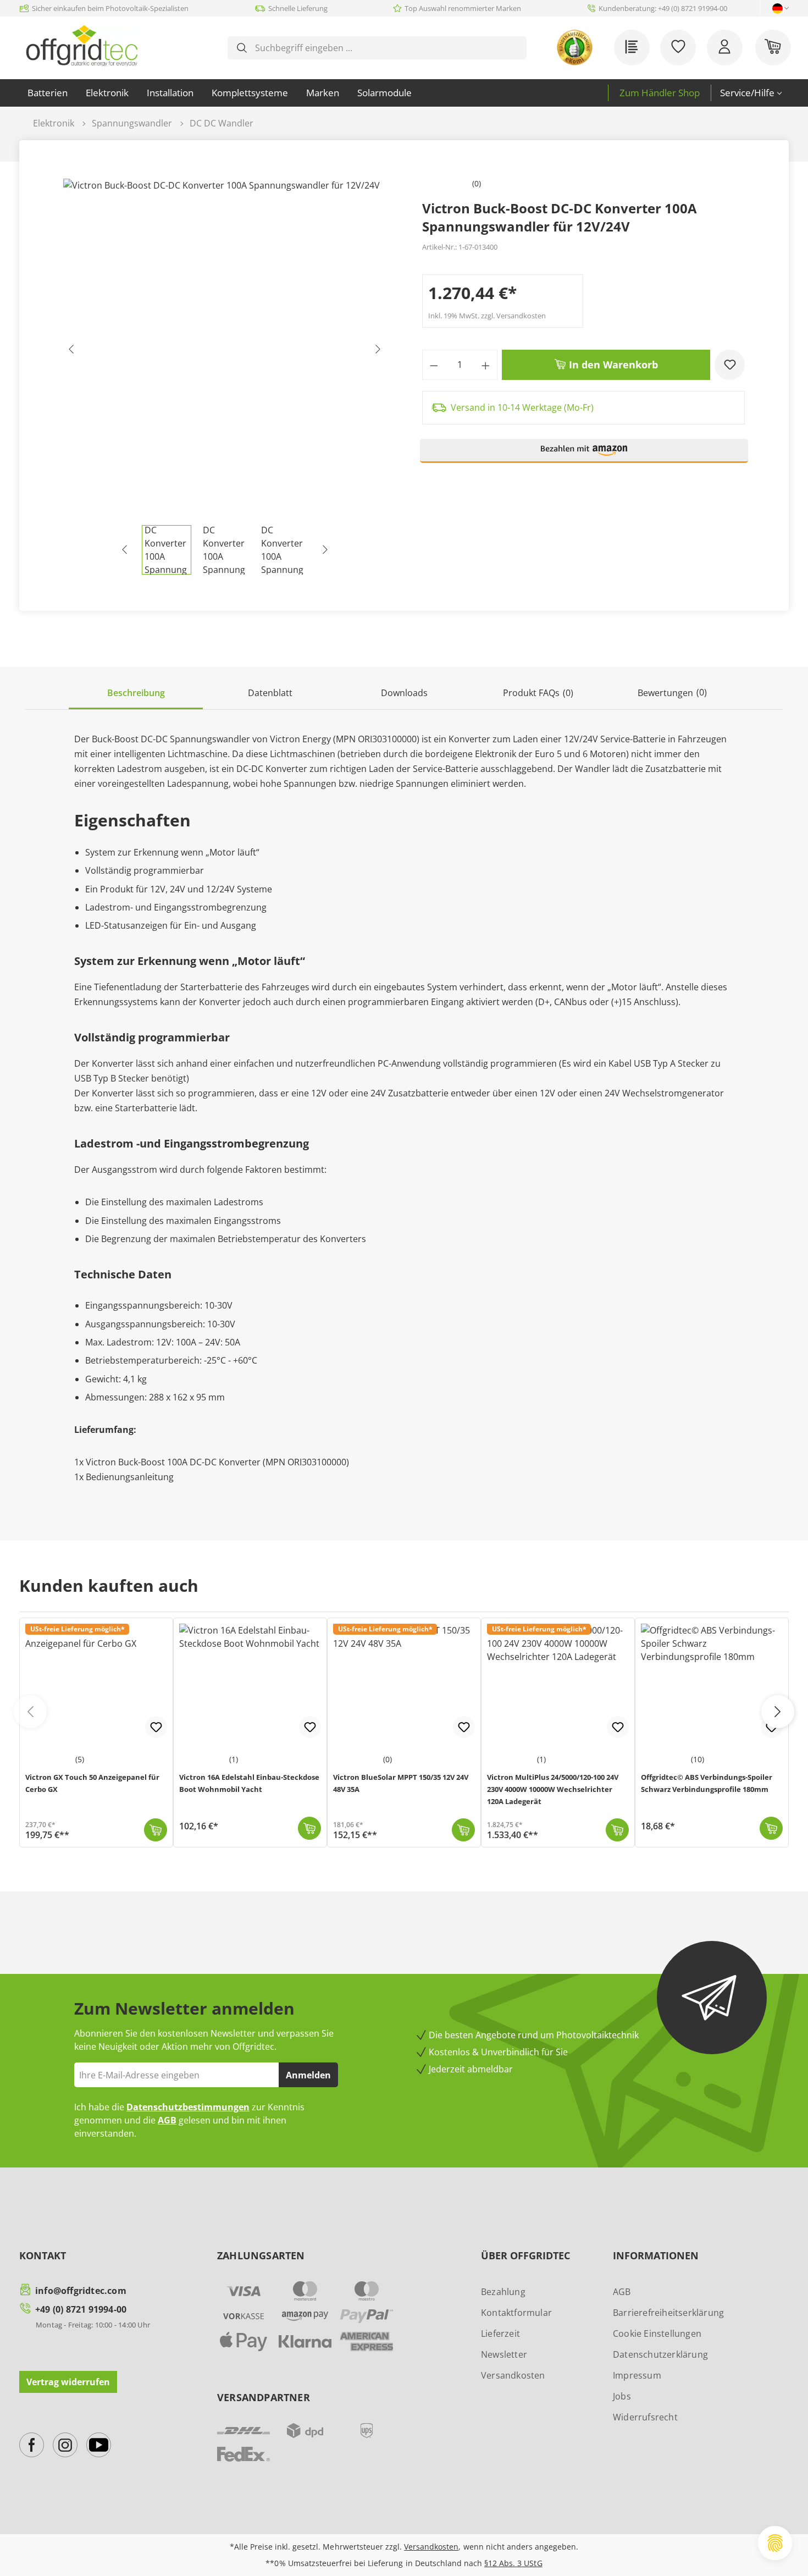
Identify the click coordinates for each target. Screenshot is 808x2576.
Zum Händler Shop (660, 93)
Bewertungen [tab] (672, 693)
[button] (584, 456)
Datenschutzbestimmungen (188, 2107)
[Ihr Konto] (725, 48)
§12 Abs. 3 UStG (513, 2563)
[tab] (136, 694)
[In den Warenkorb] (156, 1830)
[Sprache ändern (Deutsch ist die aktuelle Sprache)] (777, 9)
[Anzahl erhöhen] (486, 365)
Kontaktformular (516, 2313)
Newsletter (504, 2354)
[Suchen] (242, 48)
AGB (167, 2120)
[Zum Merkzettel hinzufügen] (730, 365)
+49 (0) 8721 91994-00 (81, 2309)
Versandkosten (513, 2375)
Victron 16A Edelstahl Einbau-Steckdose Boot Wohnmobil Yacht (249, 1783)
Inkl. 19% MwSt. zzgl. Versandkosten (487, 316)
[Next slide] (778, 1712)
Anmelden (308, 2075)
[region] (225, 377)
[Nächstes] (378, 352)
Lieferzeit (500, 2334)
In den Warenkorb (612, 365)
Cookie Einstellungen (657, 2334)
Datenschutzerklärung (660, 2354)
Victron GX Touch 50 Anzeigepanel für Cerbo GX (92, 1783)
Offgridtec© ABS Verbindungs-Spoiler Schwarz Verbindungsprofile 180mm (707, 1783)
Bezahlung (503, 2292)
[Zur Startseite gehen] (82, 46)
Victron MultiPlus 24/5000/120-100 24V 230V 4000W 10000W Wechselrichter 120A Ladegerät (553, 1789)
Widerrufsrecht (645, 2417)
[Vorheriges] (71, 352)
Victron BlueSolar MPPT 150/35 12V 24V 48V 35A (401, 1783)
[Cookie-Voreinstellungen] (775, 2543)
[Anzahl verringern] (434, 365)
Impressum (637, 2375)
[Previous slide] (30, 1712)
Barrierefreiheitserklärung (668, 2313)
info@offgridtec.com (81, 2291)
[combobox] (386, 48)
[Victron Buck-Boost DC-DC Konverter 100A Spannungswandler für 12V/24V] (225, 352)
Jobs (622, 2396)
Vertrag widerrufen (68, 2382)
